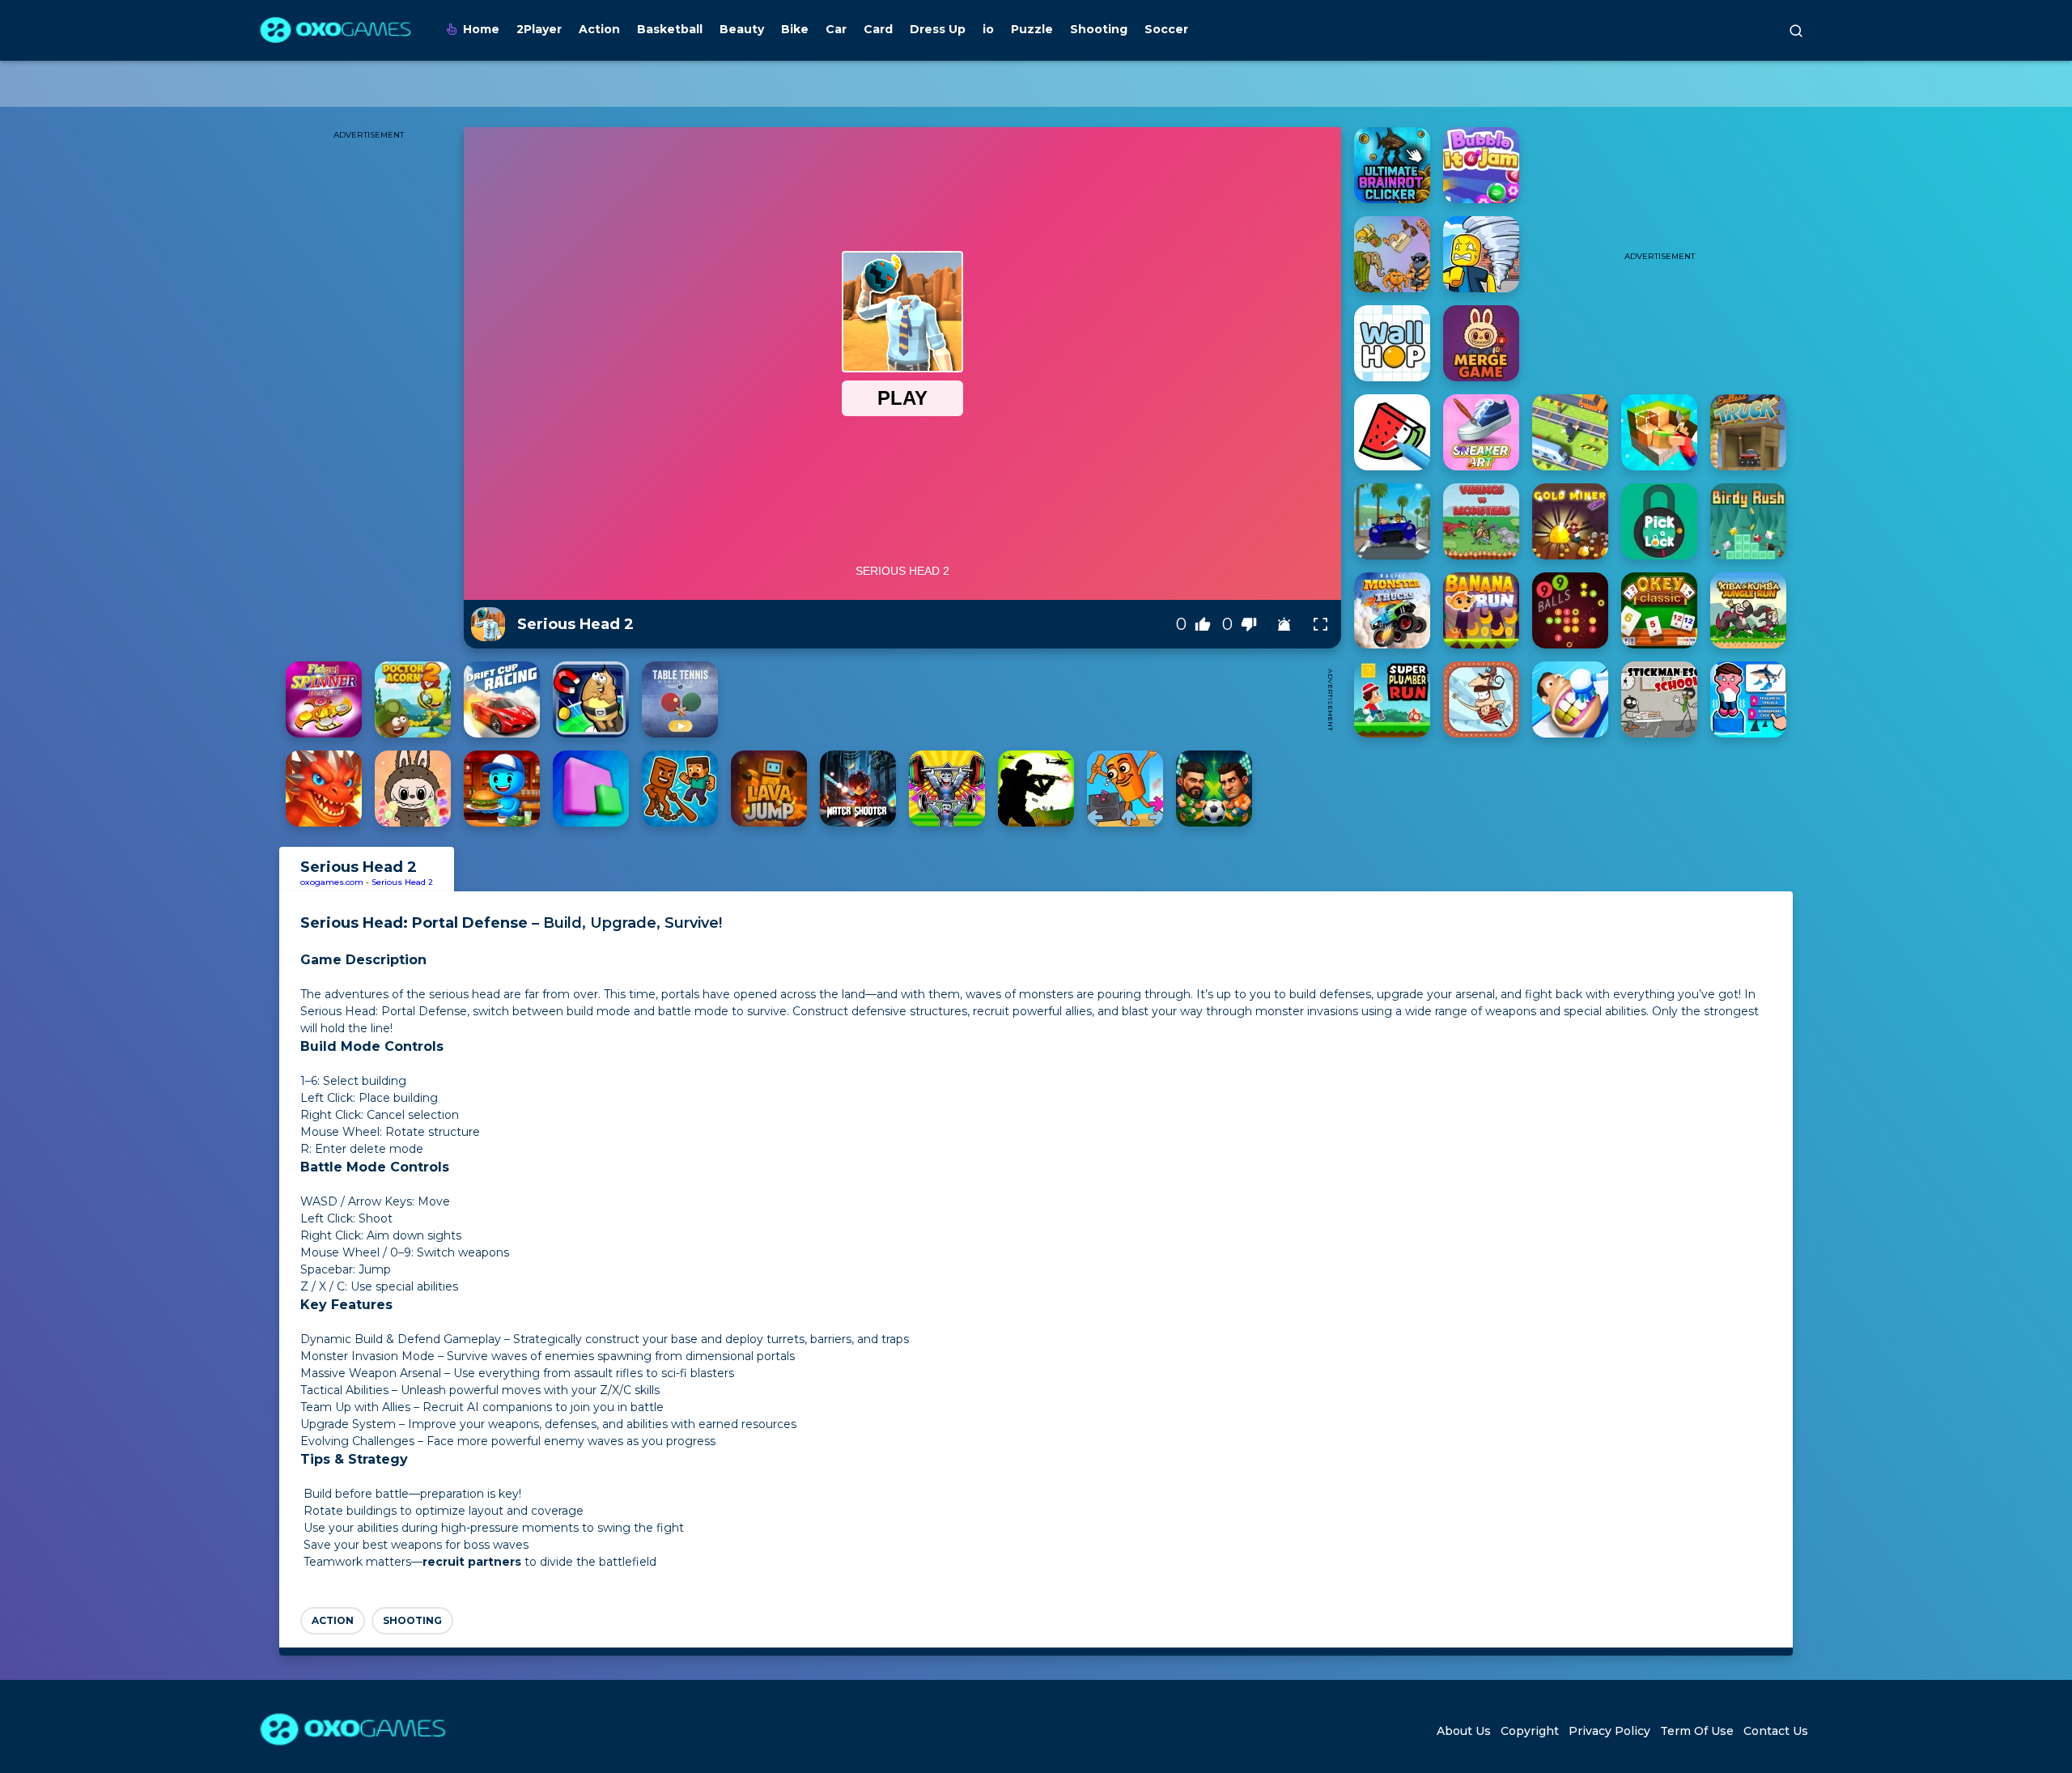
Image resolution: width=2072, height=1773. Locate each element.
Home (481, 29)
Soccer (1166, 29)
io (988, 29)
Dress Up (938, 29)
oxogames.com (332, 882)
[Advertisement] (1022, 699)
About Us (1464, 1731)
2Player (539, 29)
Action (599, 29)
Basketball (670, 29)
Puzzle (1032, 29)
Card (878, 29)
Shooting (1099, 29)
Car (836, 29)
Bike (795, 29)
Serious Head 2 (402, 882)
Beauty (742, 29)
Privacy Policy (1609, 1731)
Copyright (1530, 1731)
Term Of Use (1697, 1731)
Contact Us (1776, 1731)
